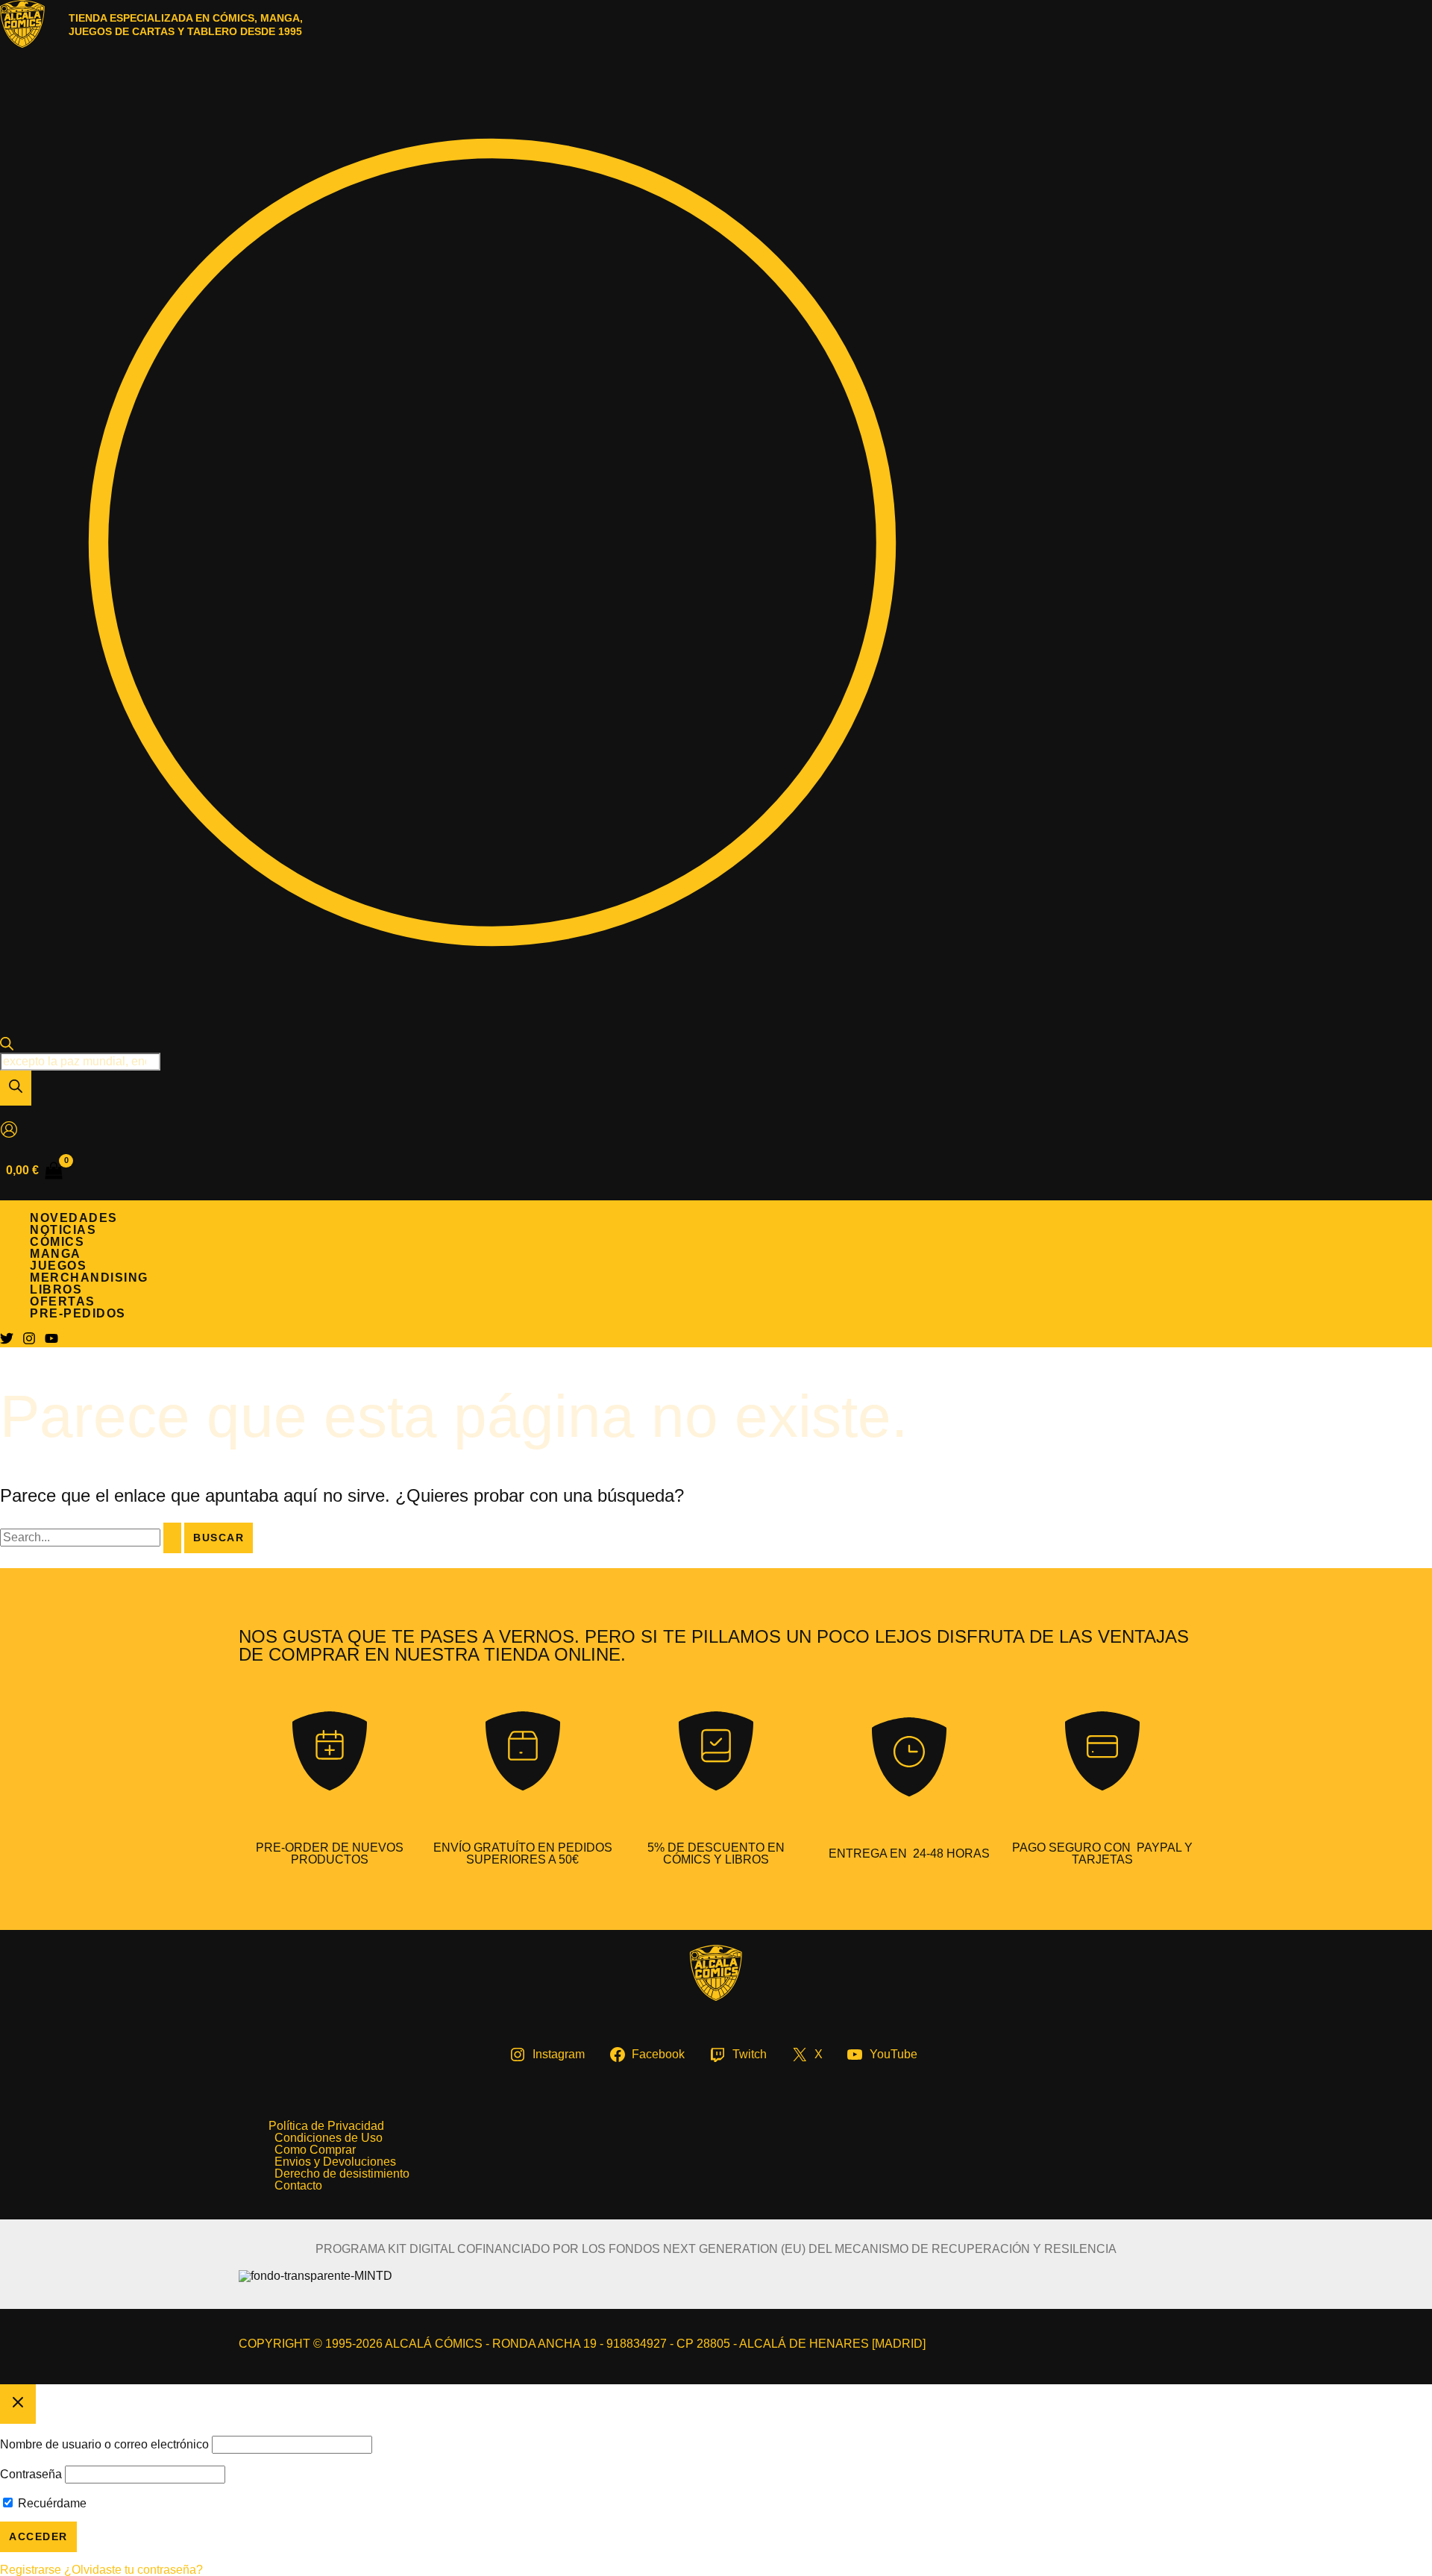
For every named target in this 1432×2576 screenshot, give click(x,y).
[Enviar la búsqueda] (172, 1538)
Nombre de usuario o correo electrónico (104, 2444)
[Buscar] (16, 1088)
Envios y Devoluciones (335, 2162)
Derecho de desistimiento (342, 2174)
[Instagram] (29, 1341)
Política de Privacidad (326, 2126)
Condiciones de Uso (329, 2138)
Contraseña (31, 2474)
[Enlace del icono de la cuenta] (9, 1131)
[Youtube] (51, 1341)
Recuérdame (51, 2503)
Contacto (298, 2186)
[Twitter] (7, 1341)
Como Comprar (315, 2150)
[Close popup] (18, 2404)
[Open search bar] (7, 1046)
